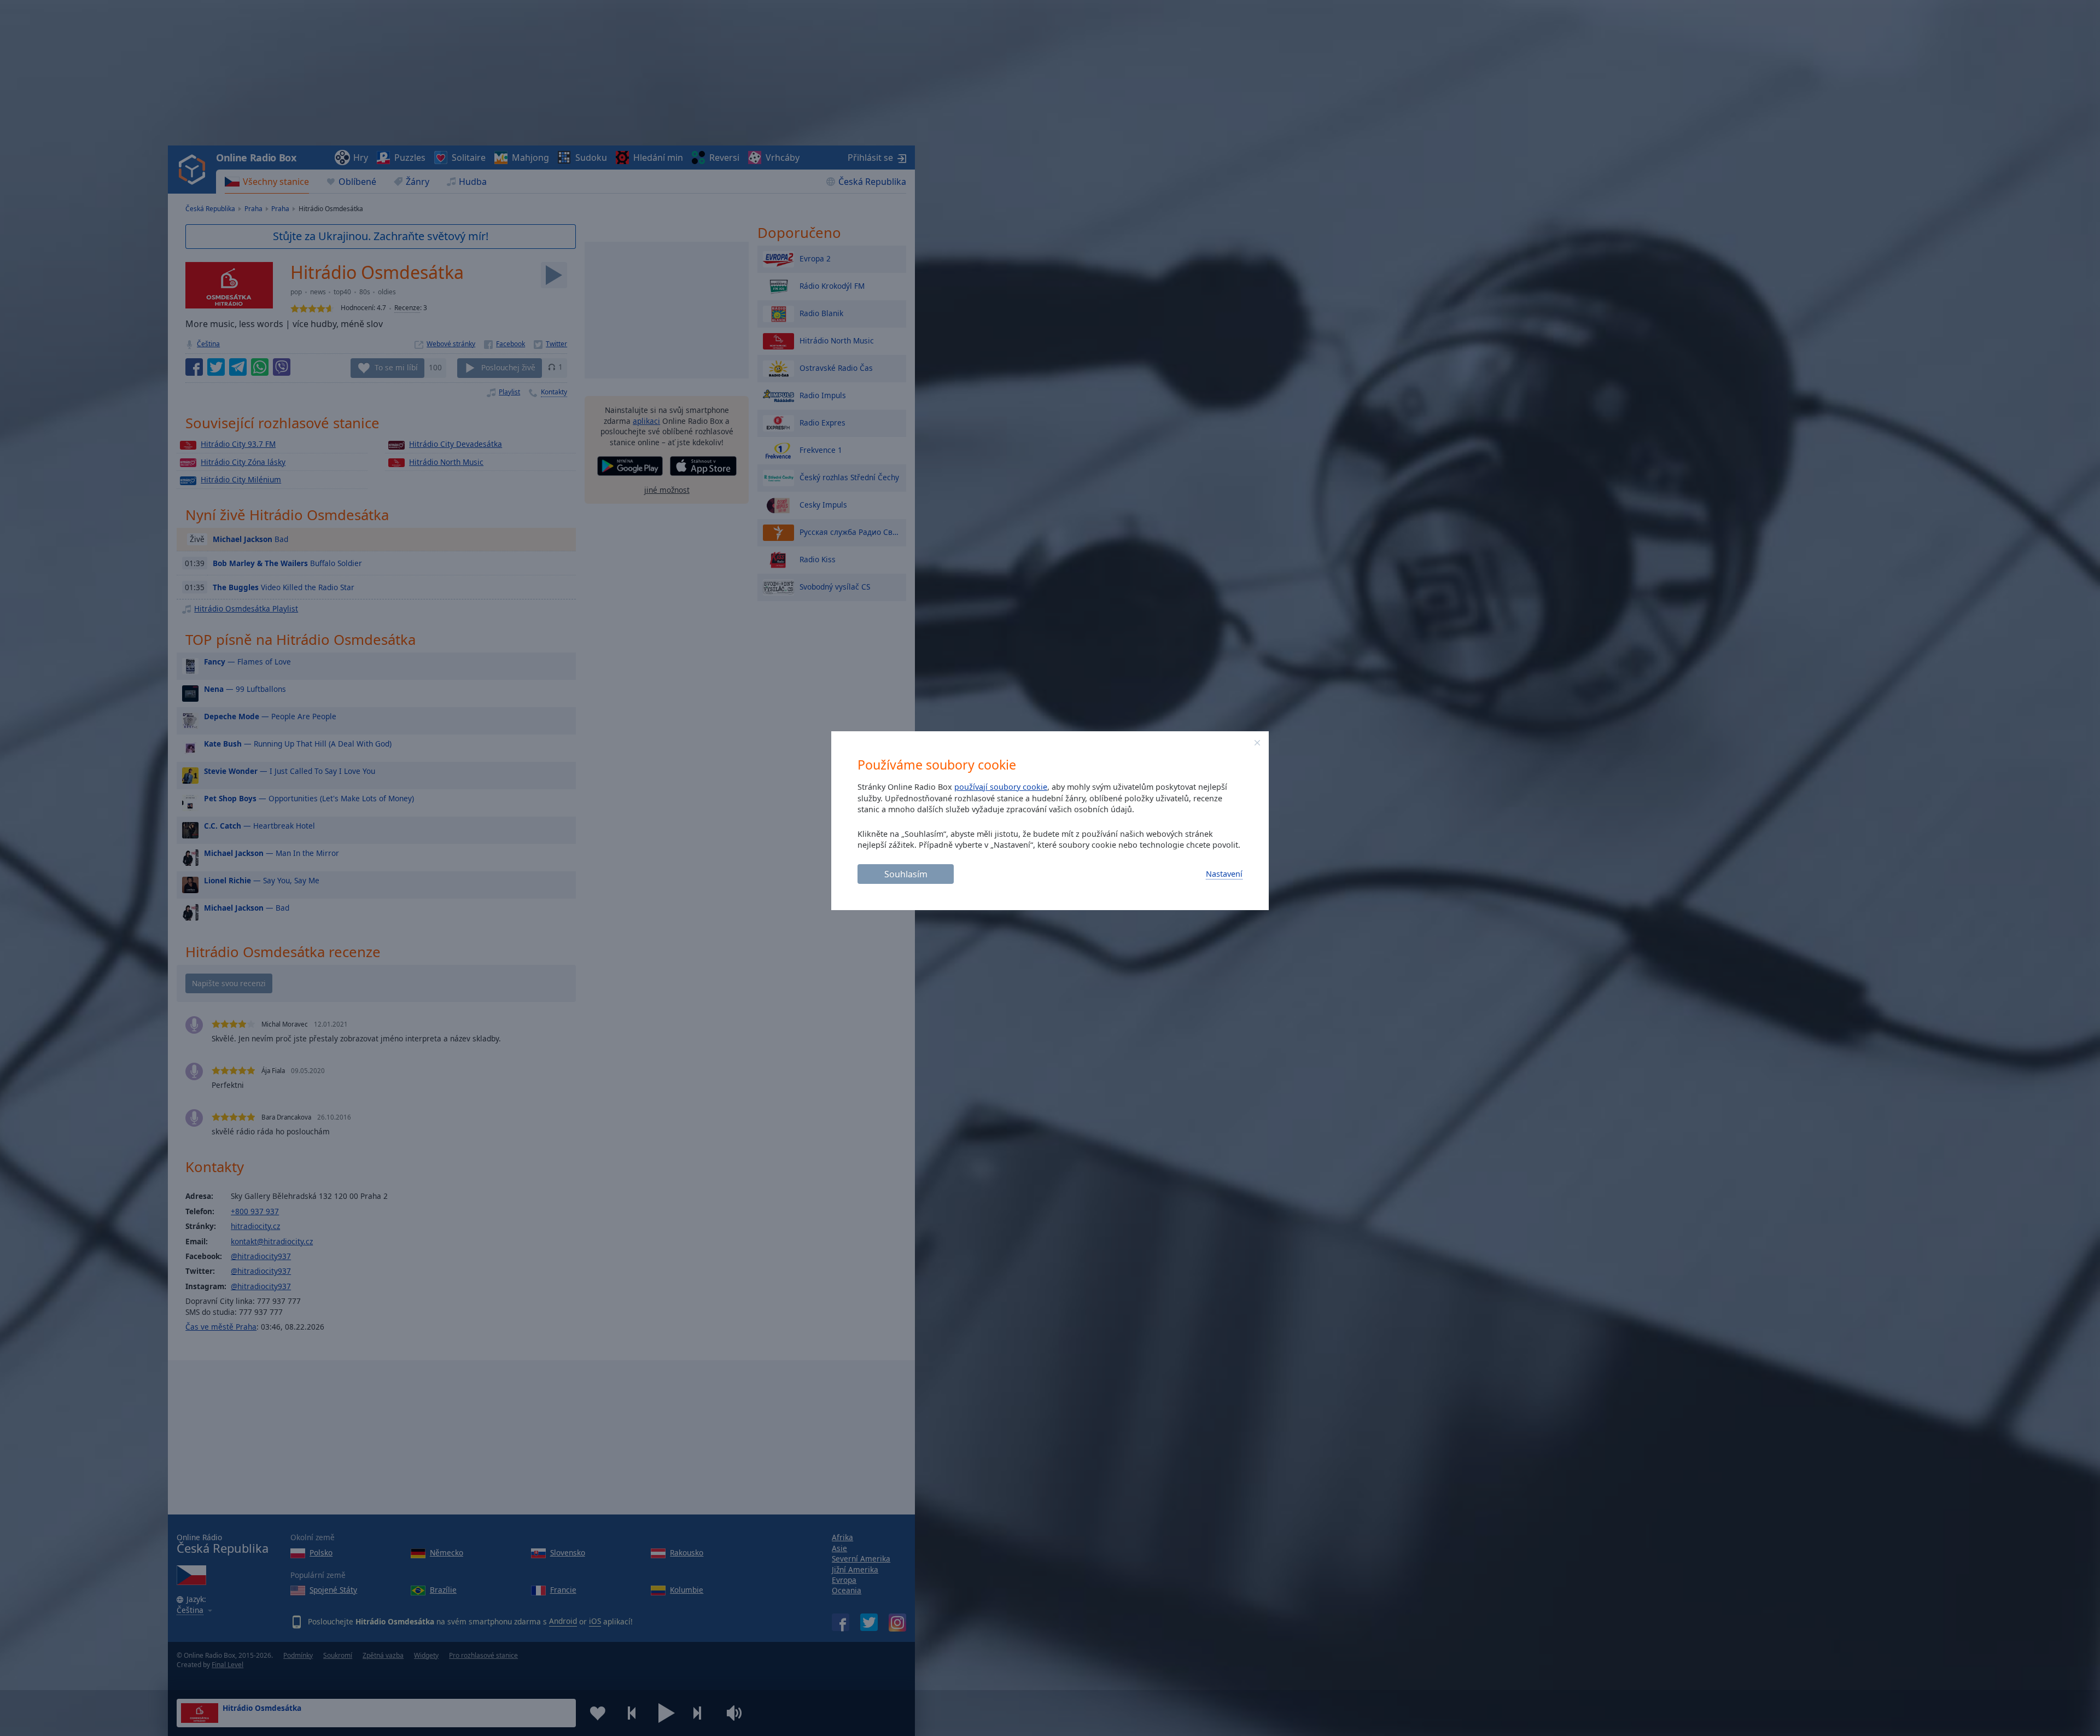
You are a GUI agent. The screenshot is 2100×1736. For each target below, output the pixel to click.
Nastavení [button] (1224, 874)
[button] (1257, 743)
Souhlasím (906, 874)
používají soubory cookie (1001, 787)
